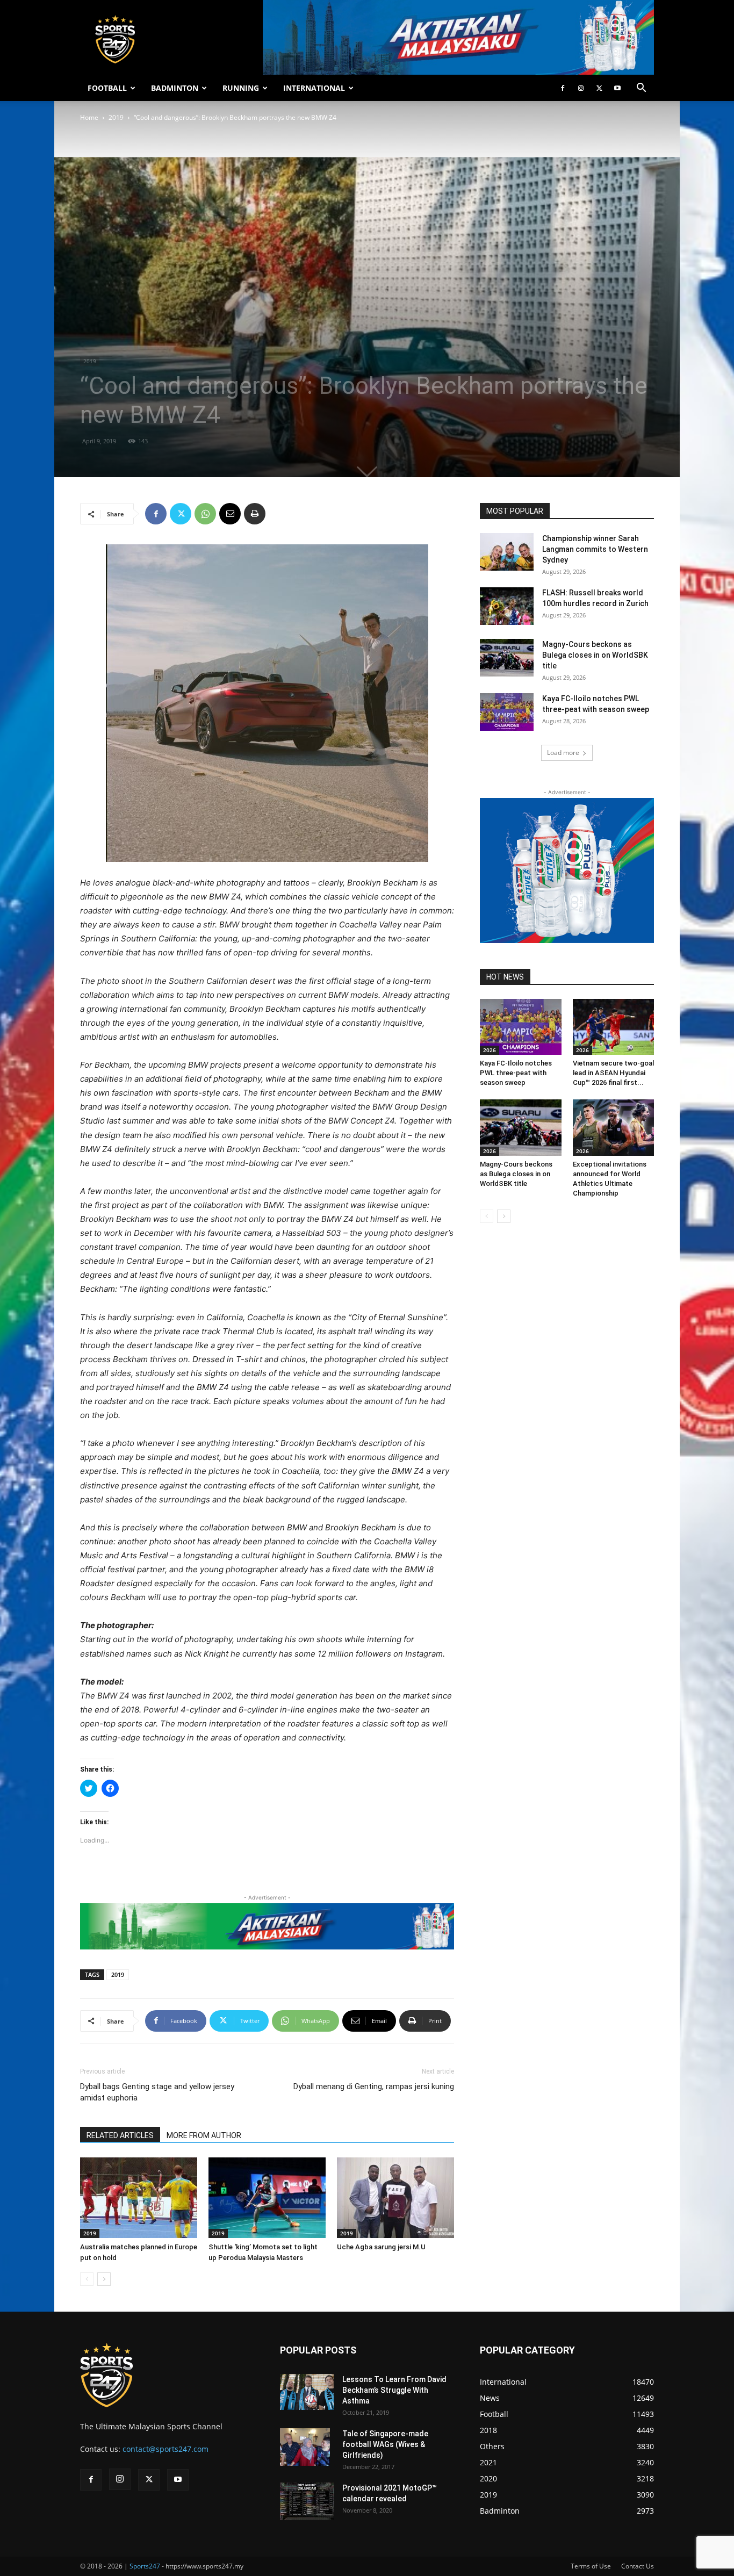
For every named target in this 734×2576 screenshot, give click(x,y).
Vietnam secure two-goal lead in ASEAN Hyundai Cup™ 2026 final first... (613, 1073)
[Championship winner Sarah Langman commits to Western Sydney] (507, 552)
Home (89, 117)
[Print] (255, 514)
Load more (563, 753)
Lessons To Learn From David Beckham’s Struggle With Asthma (394, 2390)
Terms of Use (591, 2566)
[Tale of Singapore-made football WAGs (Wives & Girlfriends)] (305, 2447)
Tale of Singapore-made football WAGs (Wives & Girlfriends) (385, 2444)
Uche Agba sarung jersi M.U (381, 2247)
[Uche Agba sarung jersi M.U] (395, 2198)
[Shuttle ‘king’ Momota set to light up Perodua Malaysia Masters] (267, 2198)
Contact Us (638, 2566)
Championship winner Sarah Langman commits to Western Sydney (595, 549)
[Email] (230, 514)
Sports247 (145, 2566)
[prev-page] (87, 2279)
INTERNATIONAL (314, 88)
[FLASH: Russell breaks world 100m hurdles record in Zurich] (507, 606)
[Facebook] (563, 88)
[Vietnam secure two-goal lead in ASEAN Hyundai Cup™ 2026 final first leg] (614, 1027)
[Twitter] (599, 88)
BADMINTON (175, 88)
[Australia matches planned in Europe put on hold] (139, 2198)
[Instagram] (581, 88)
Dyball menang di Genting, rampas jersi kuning (374, 2086)
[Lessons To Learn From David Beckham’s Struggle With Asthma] (307, 2392)
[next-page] (104, 2279)
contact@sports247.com (165, 2449)
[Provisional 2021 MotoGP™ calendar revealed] (307, 2501)
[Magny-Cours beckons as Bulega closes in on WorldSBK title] (507, 658)
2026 (490, 1050)
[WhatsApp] (205, 514)
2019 (116, 117)
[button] (641, 89)
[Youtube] (617, 88)
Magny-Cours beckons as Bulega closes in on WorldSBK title (595, 655)
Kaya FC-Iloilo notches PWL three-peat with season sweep (516, 1073)
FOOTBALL (107, 88)
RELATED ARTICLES (120, 2135)
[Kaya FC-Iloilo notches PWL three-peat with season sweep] (507, 712)
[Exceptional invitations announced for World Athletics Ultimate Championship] (614, 1127)
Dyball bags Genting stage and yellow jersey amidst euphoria (157, 2092)
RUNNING (241, 88)
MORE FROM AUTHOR (204, 2135)
